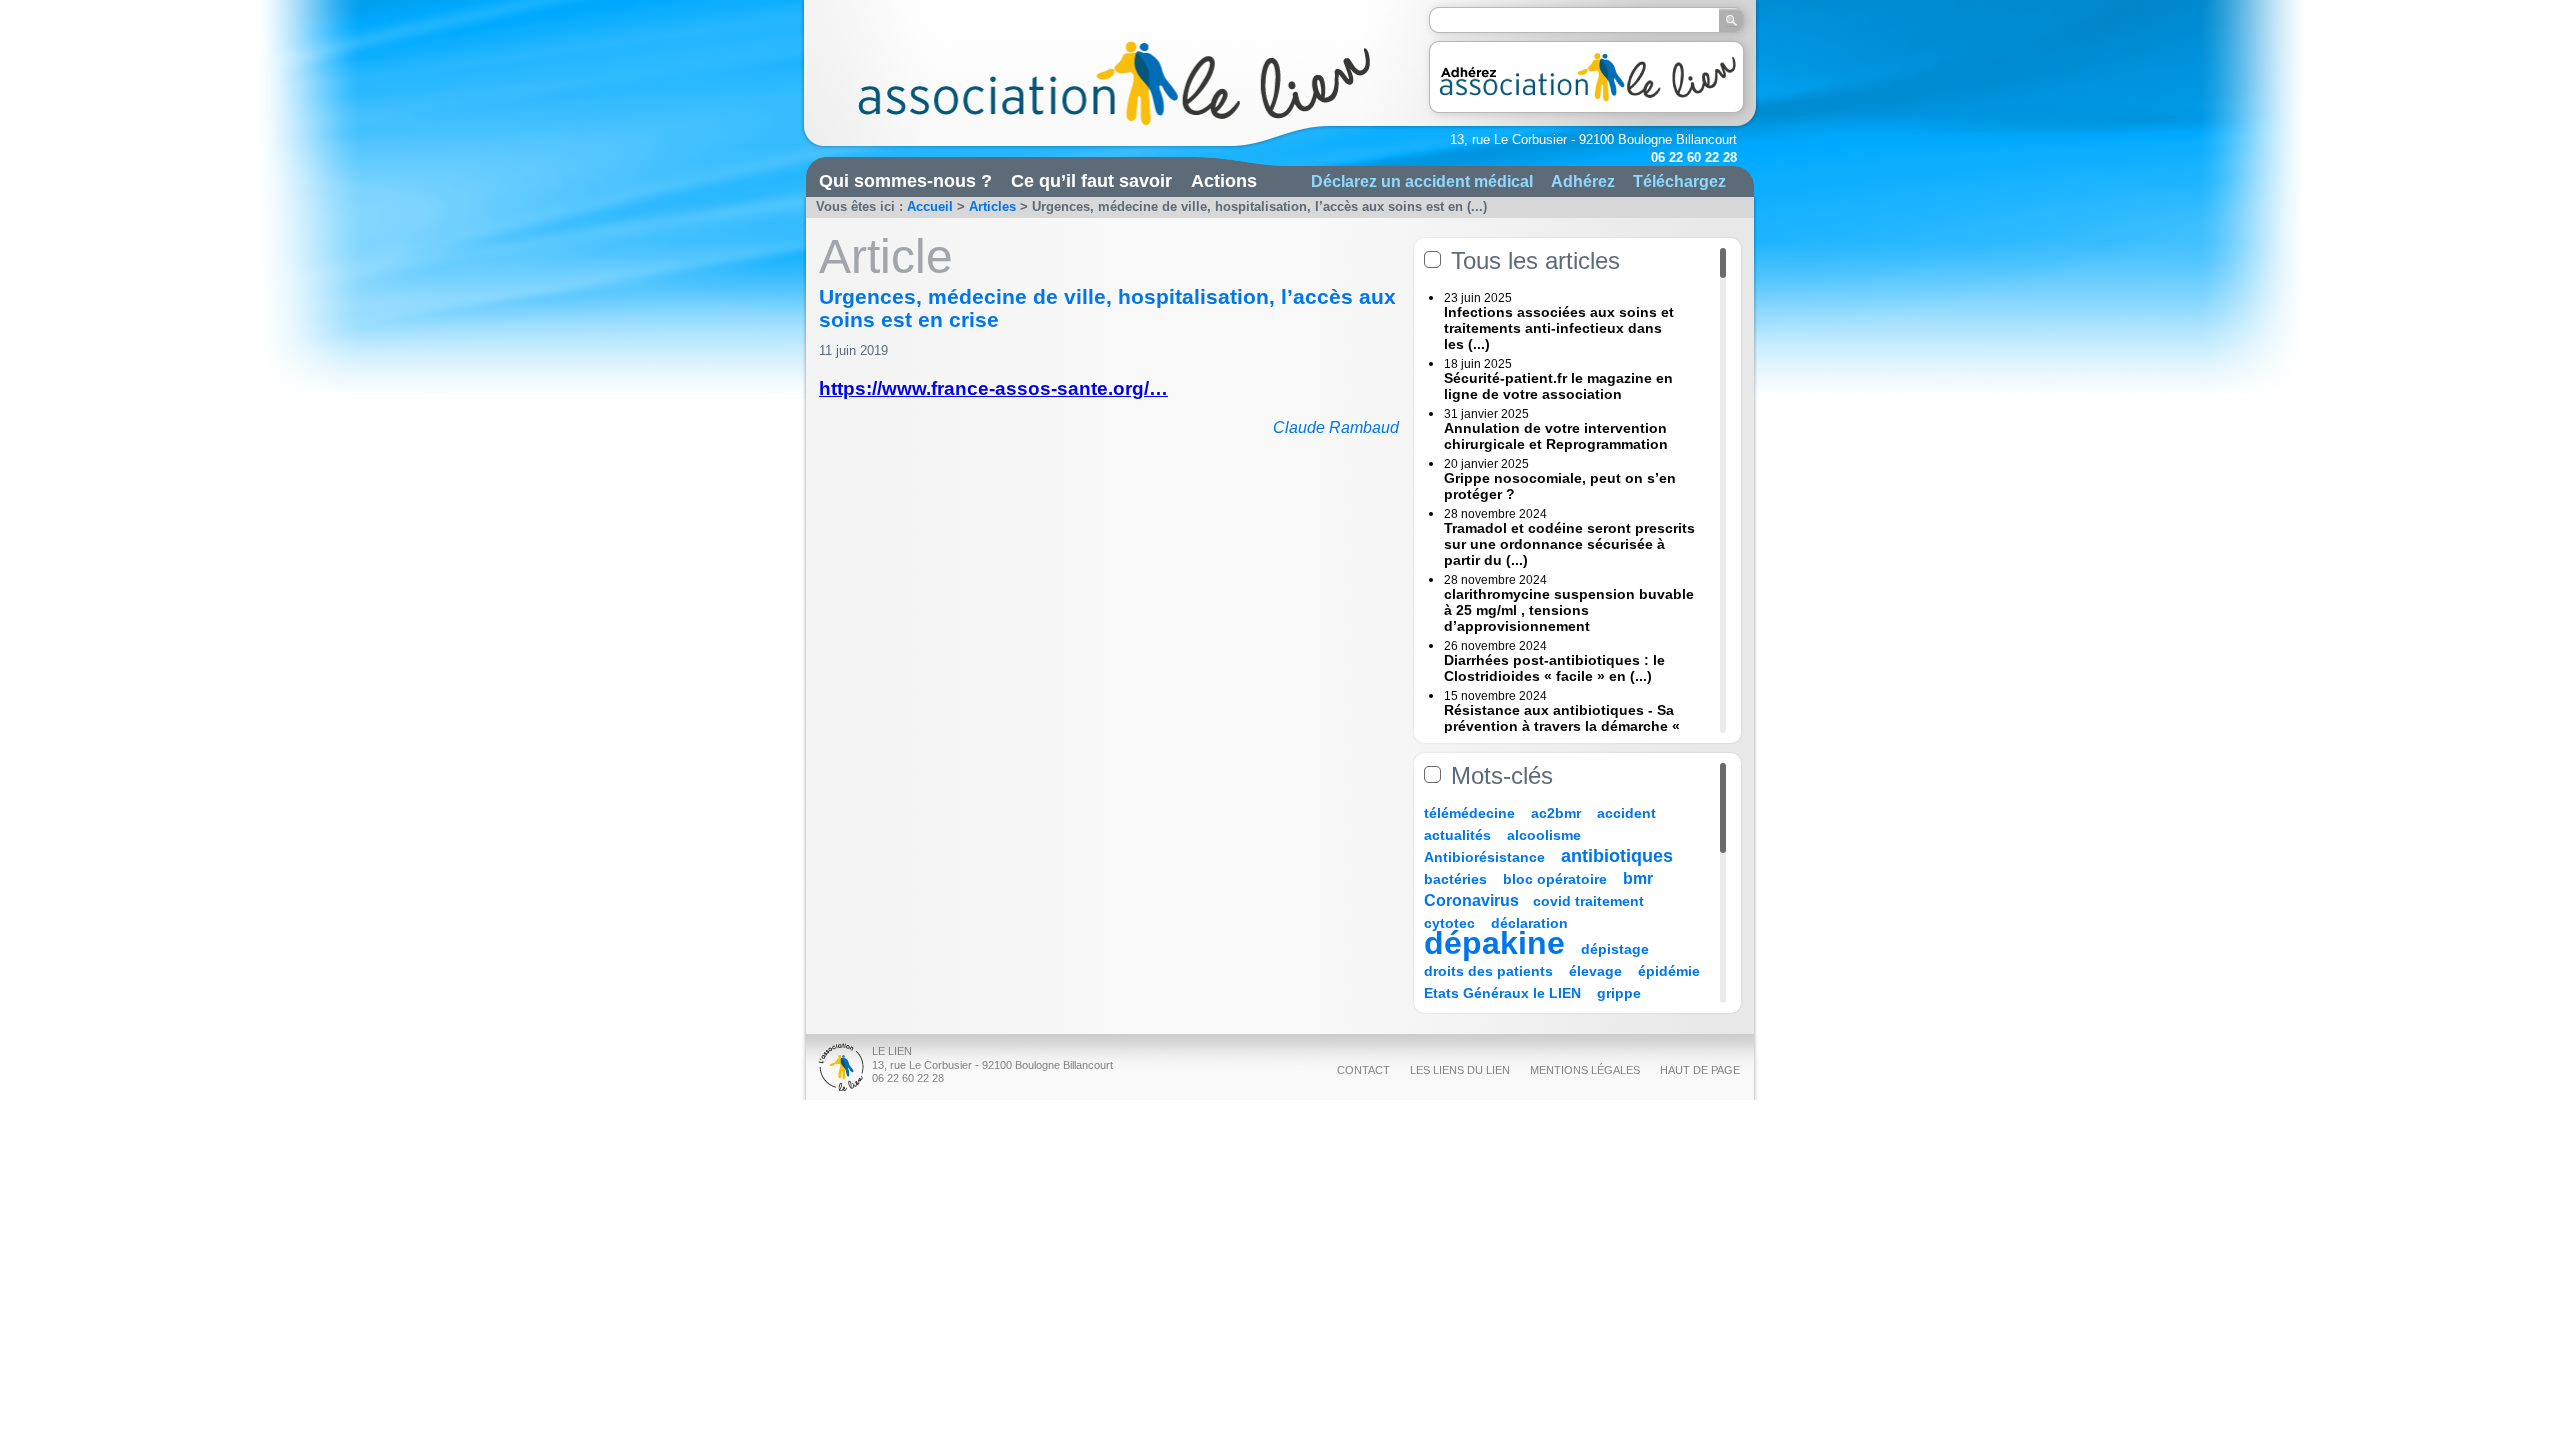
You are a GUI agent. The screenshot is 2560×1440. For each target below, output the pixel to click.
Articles (992, 206)
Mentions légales (1585, 1070)
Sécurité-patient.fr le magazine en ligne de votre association (1558, 386)
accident (1626, 813)
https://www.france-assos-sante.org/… (993, 388)
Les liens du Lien (1460, 1070)
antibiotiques (1617, 856)
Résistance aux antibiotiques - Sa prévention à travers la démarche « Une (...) (1562, 726)
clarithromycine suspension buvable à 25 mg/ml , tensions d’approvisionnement (1569, 610)
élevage (1595, 971)
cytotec (1449, 923)
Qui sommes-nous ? (905, 181)
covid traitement (1588, 901)
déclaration (1529, 923)
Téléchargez (1679, 181)
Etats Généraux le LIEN (1502, 993)
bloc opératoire (1555, 879)
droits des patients (1488, 971)
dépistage (1615, 949)
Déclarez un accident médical (1422, 181)
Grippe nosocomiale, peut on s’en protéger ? (1560, 486)
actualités (1457, 835)
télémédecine (1469, 813)
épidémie (1669, 971)
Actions (1224, 181)
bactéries (1455, 879)
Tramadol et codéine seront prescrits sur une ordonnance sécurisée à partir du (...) (1569, 544)
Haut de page (1700, 1070)
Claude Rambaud (1336, 427)
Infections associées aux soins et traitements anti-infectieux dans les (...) (1559, 328)
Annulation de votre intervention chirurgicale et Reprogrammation (1556, 436)
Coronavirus (1473, 900)
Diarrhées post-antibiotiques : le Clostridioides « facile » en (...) (1554, 668)
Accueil (930, 206)
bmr (1638, 878)
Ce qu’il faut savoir (1091, 181)
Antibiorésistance (1484, 857)
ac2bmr (1556, 813)
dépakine (1494, 943)
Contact (1363, 1070)
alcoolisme (1544, 835)
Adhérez (1583, 181)
